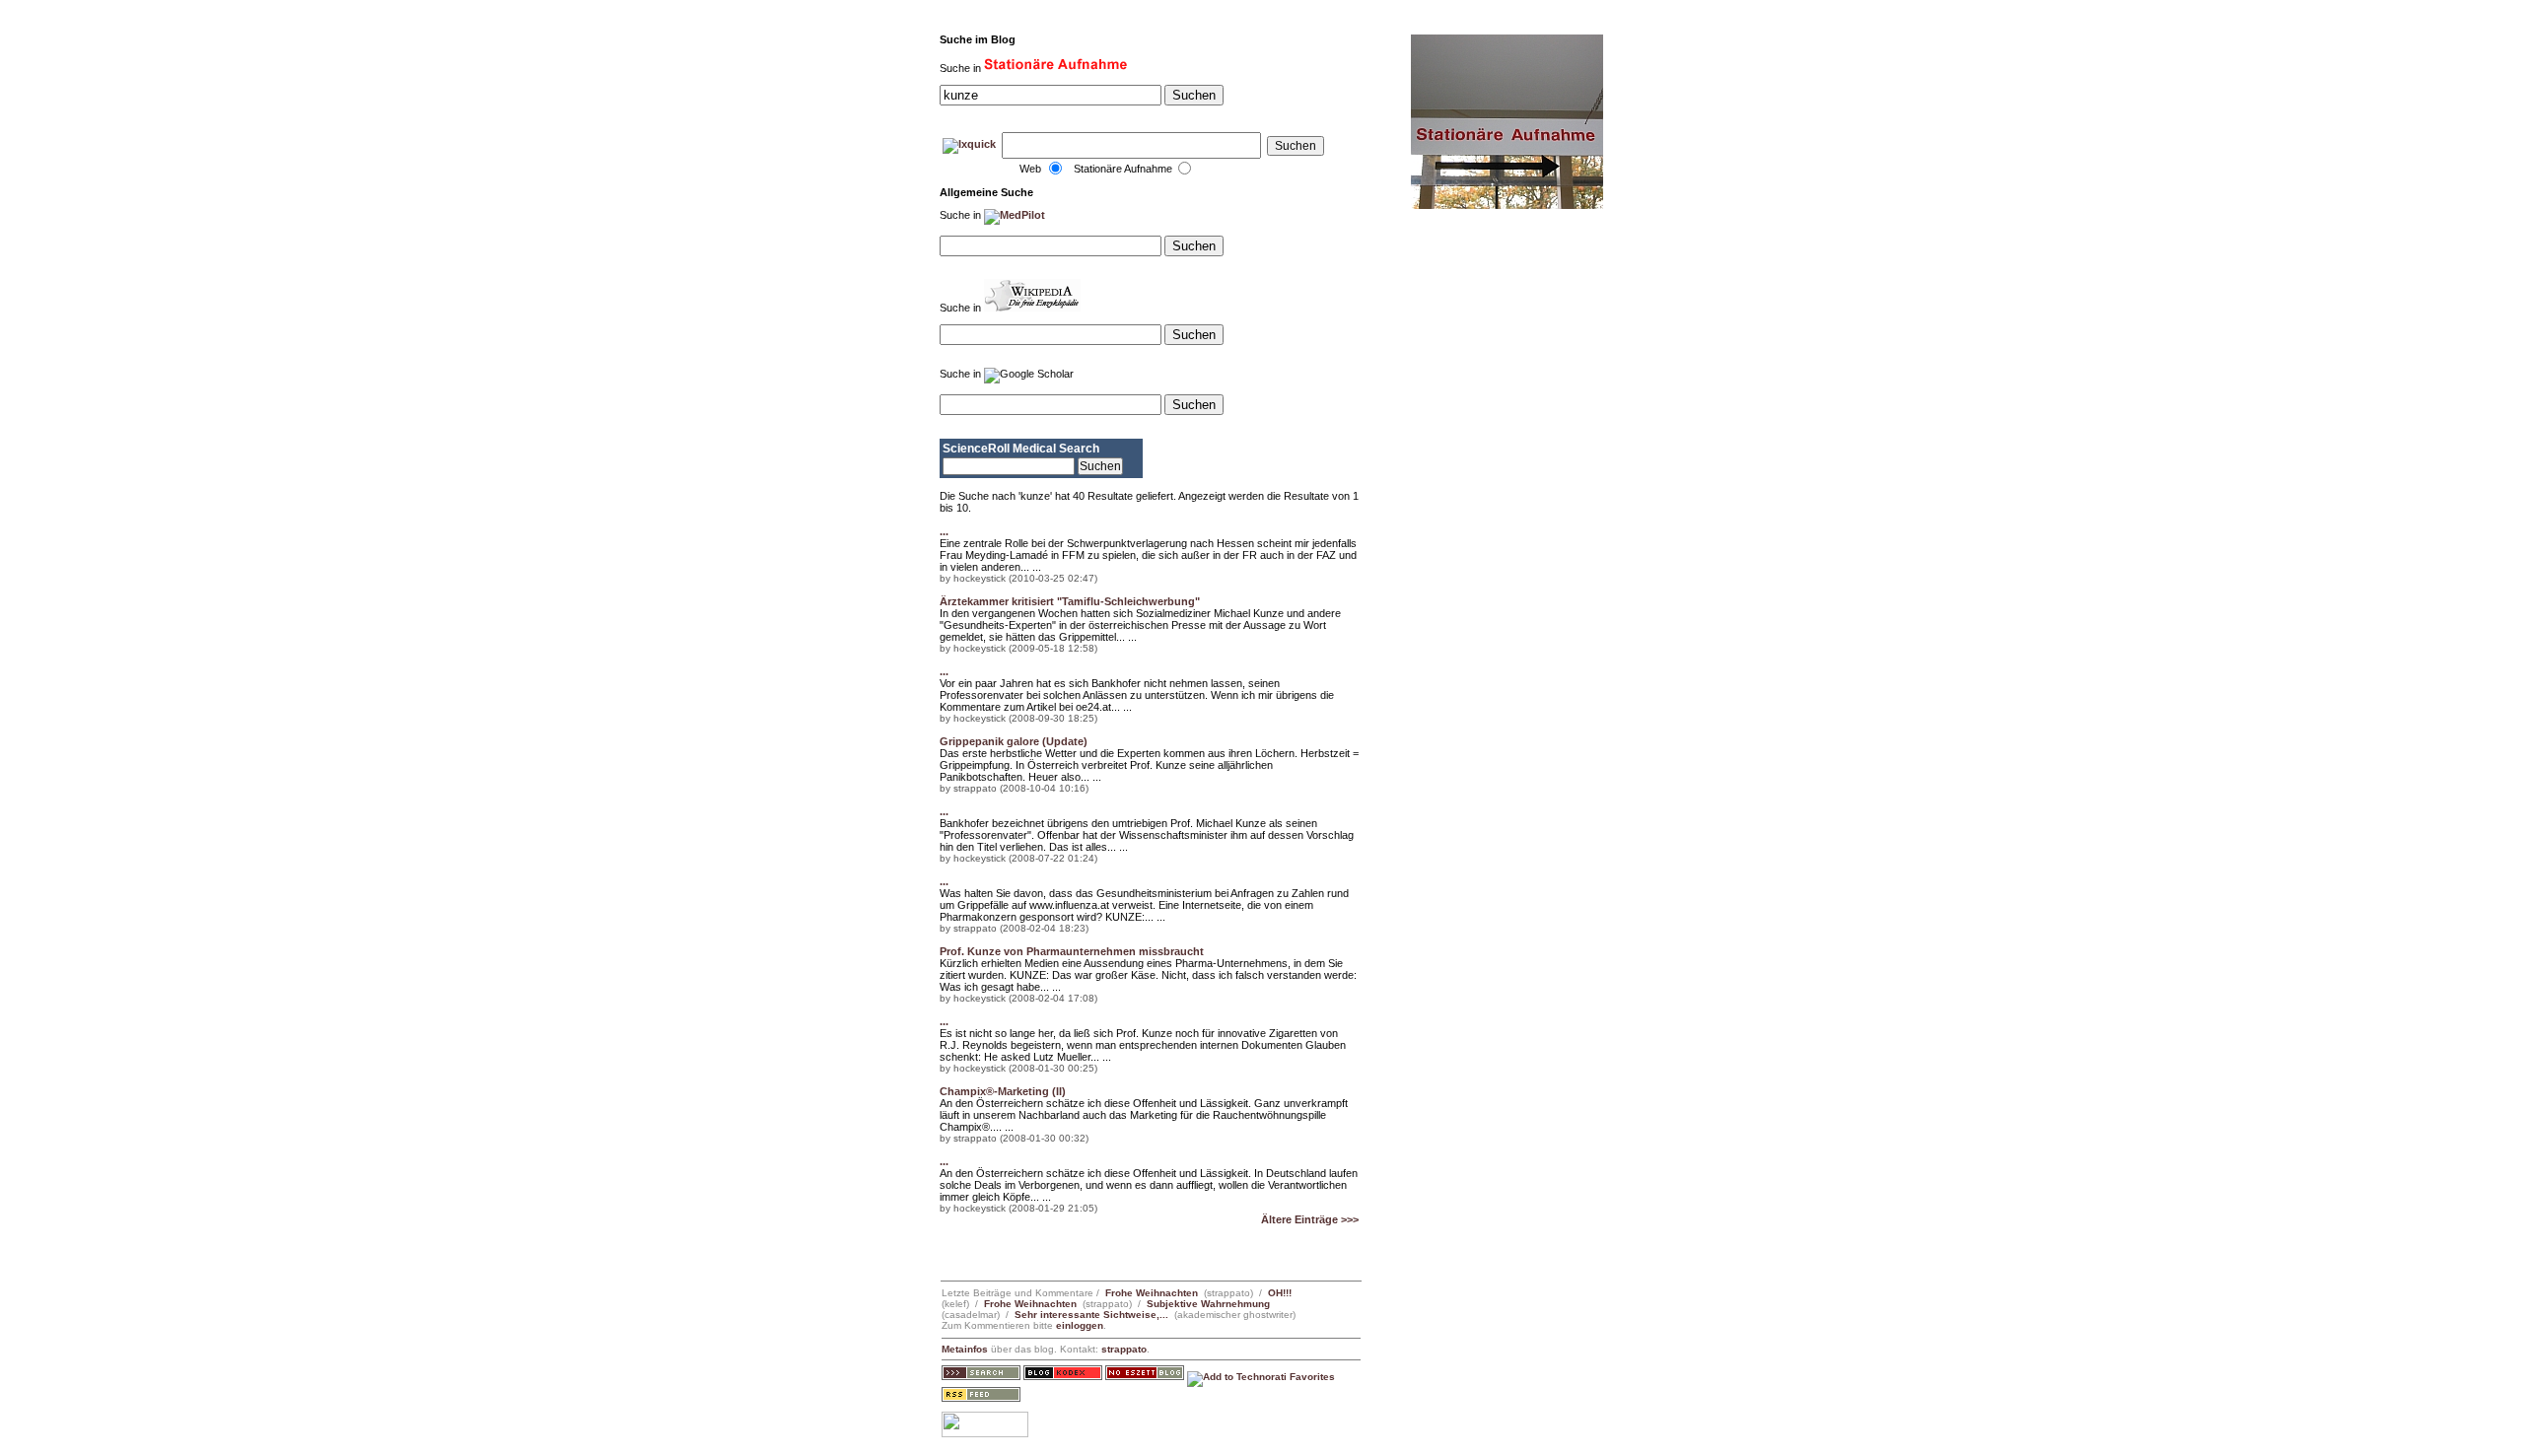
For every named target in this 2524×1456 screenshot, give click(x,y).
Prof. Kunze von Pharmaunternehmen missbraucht (1072, 951)
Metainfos (965, 1349)
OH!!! (1280, 1293)
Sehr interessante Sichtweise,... (1091, 1315)
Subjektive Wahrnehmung (1208, 1304)
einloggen (1080, 1325)
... (944, 531)
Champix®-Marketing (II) (1003, 1091)
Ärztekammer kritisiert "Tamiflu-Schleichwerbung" (1070, 601)
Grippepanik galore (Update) (1014, 741)
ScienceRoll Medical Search (1021, 449)
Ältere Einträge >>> (1310, 1219)
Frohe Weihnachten (1152, 1293)
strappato (1124, 1349)
